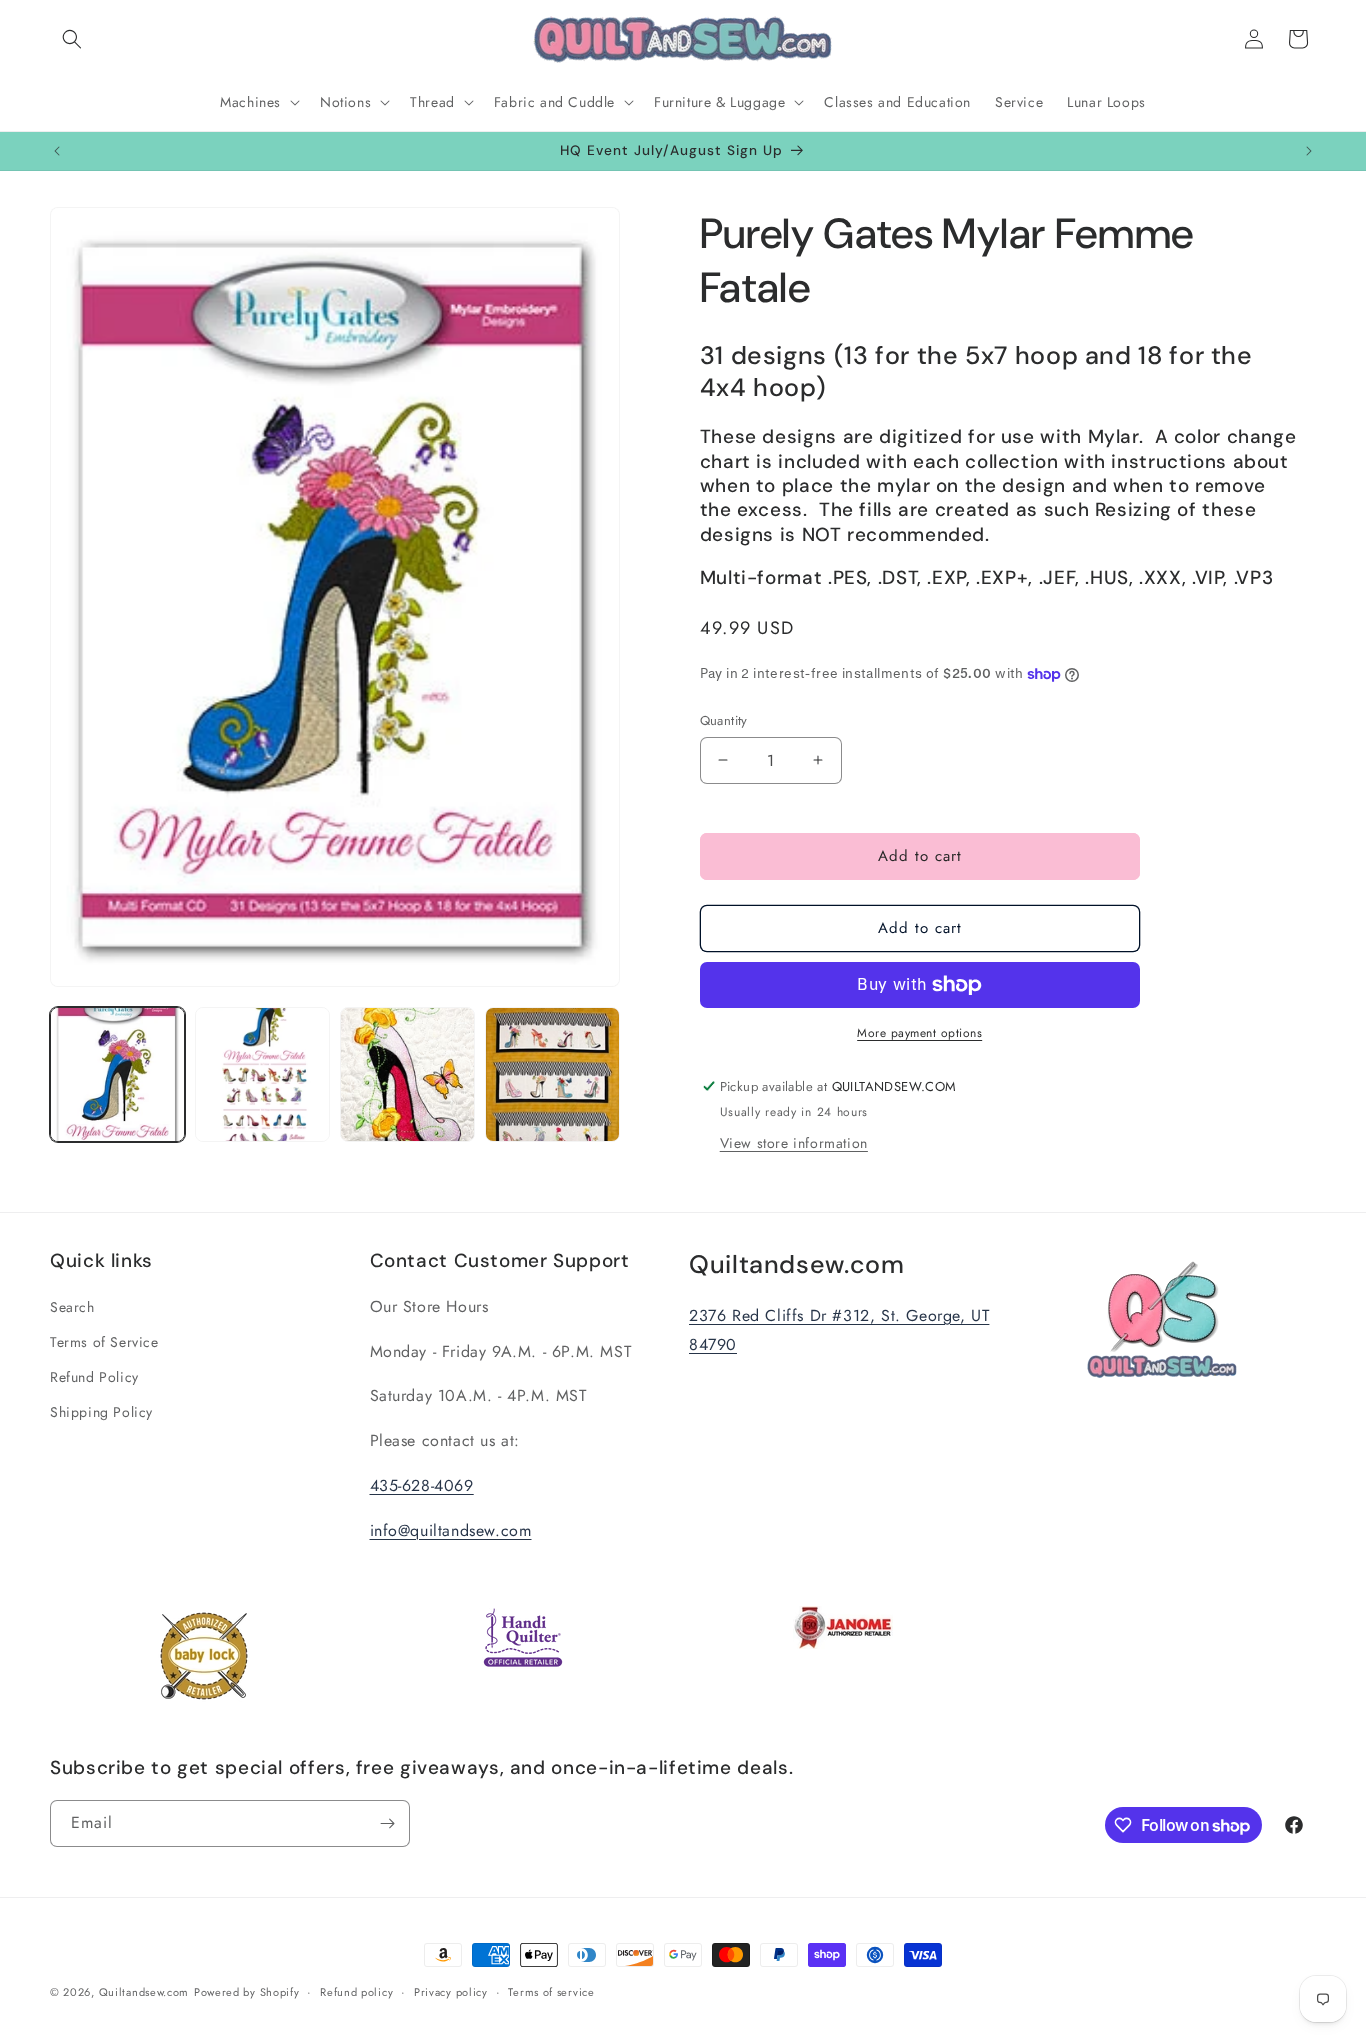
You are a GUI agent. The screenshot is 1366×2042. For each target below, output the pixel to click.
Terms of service (551, 1992)
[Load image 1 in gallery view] (117, 1074)
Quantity (724, 720)
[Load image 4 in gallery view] (552, 1074)
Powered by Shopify (247, 1992)
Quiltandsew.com (144, 1992)
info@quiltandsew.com (451, 1530)
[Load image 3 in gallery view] (407, 1074)
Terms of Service (104, 1342)
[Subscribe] (387, 1823)
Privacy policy (451, 1992)
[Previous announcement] (57, 151)
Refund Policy (94, 1377)
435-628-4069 (422, 1485)
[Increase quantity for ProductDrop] (818, 760)
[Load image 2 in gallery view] (262, 1074)
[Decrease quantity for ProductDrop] (723, 760)
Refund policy (356, 1992)
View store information (794, 1143)
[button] (72, 39)
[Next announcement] (1309, 151)
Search (72, 1307)
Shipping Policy (101, 1412)
